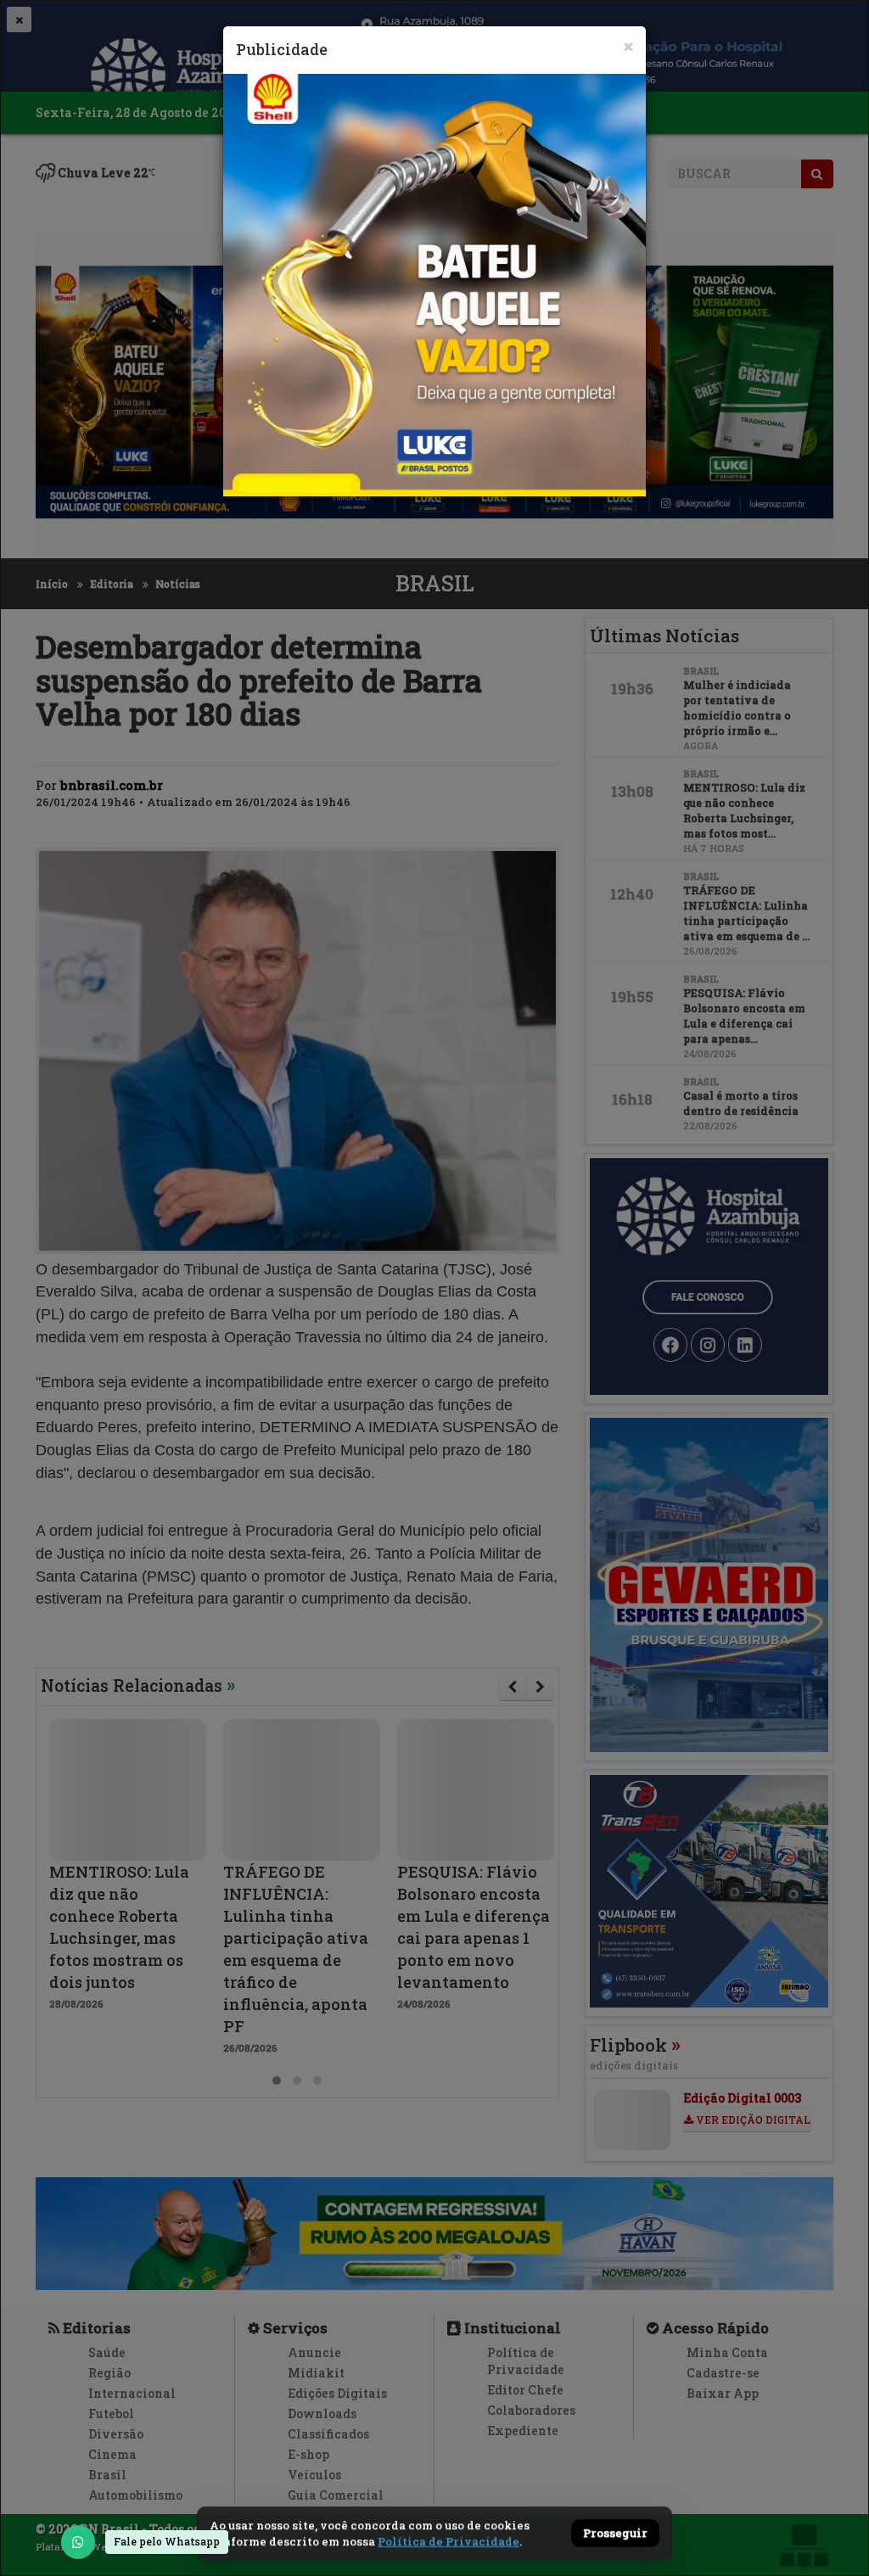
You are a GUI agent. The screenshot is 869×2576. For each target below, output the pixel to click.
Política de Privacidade (449, 2541)
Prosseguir (615, 2534)
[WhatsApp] (78, 2542)
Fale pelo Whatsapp (167, 2541)
